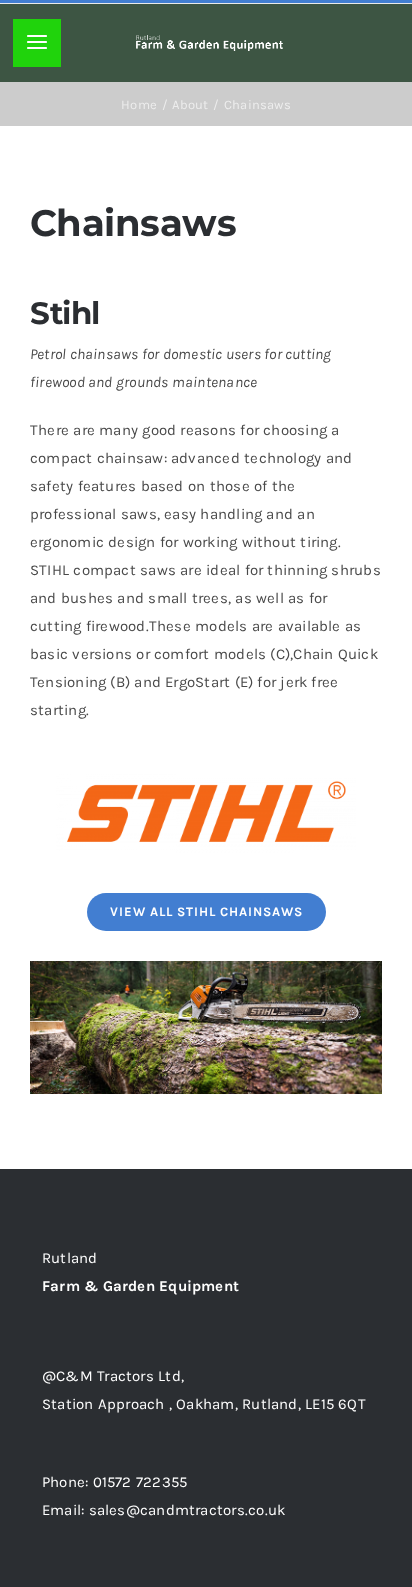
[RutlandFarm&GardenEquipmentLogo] (209, 42)
